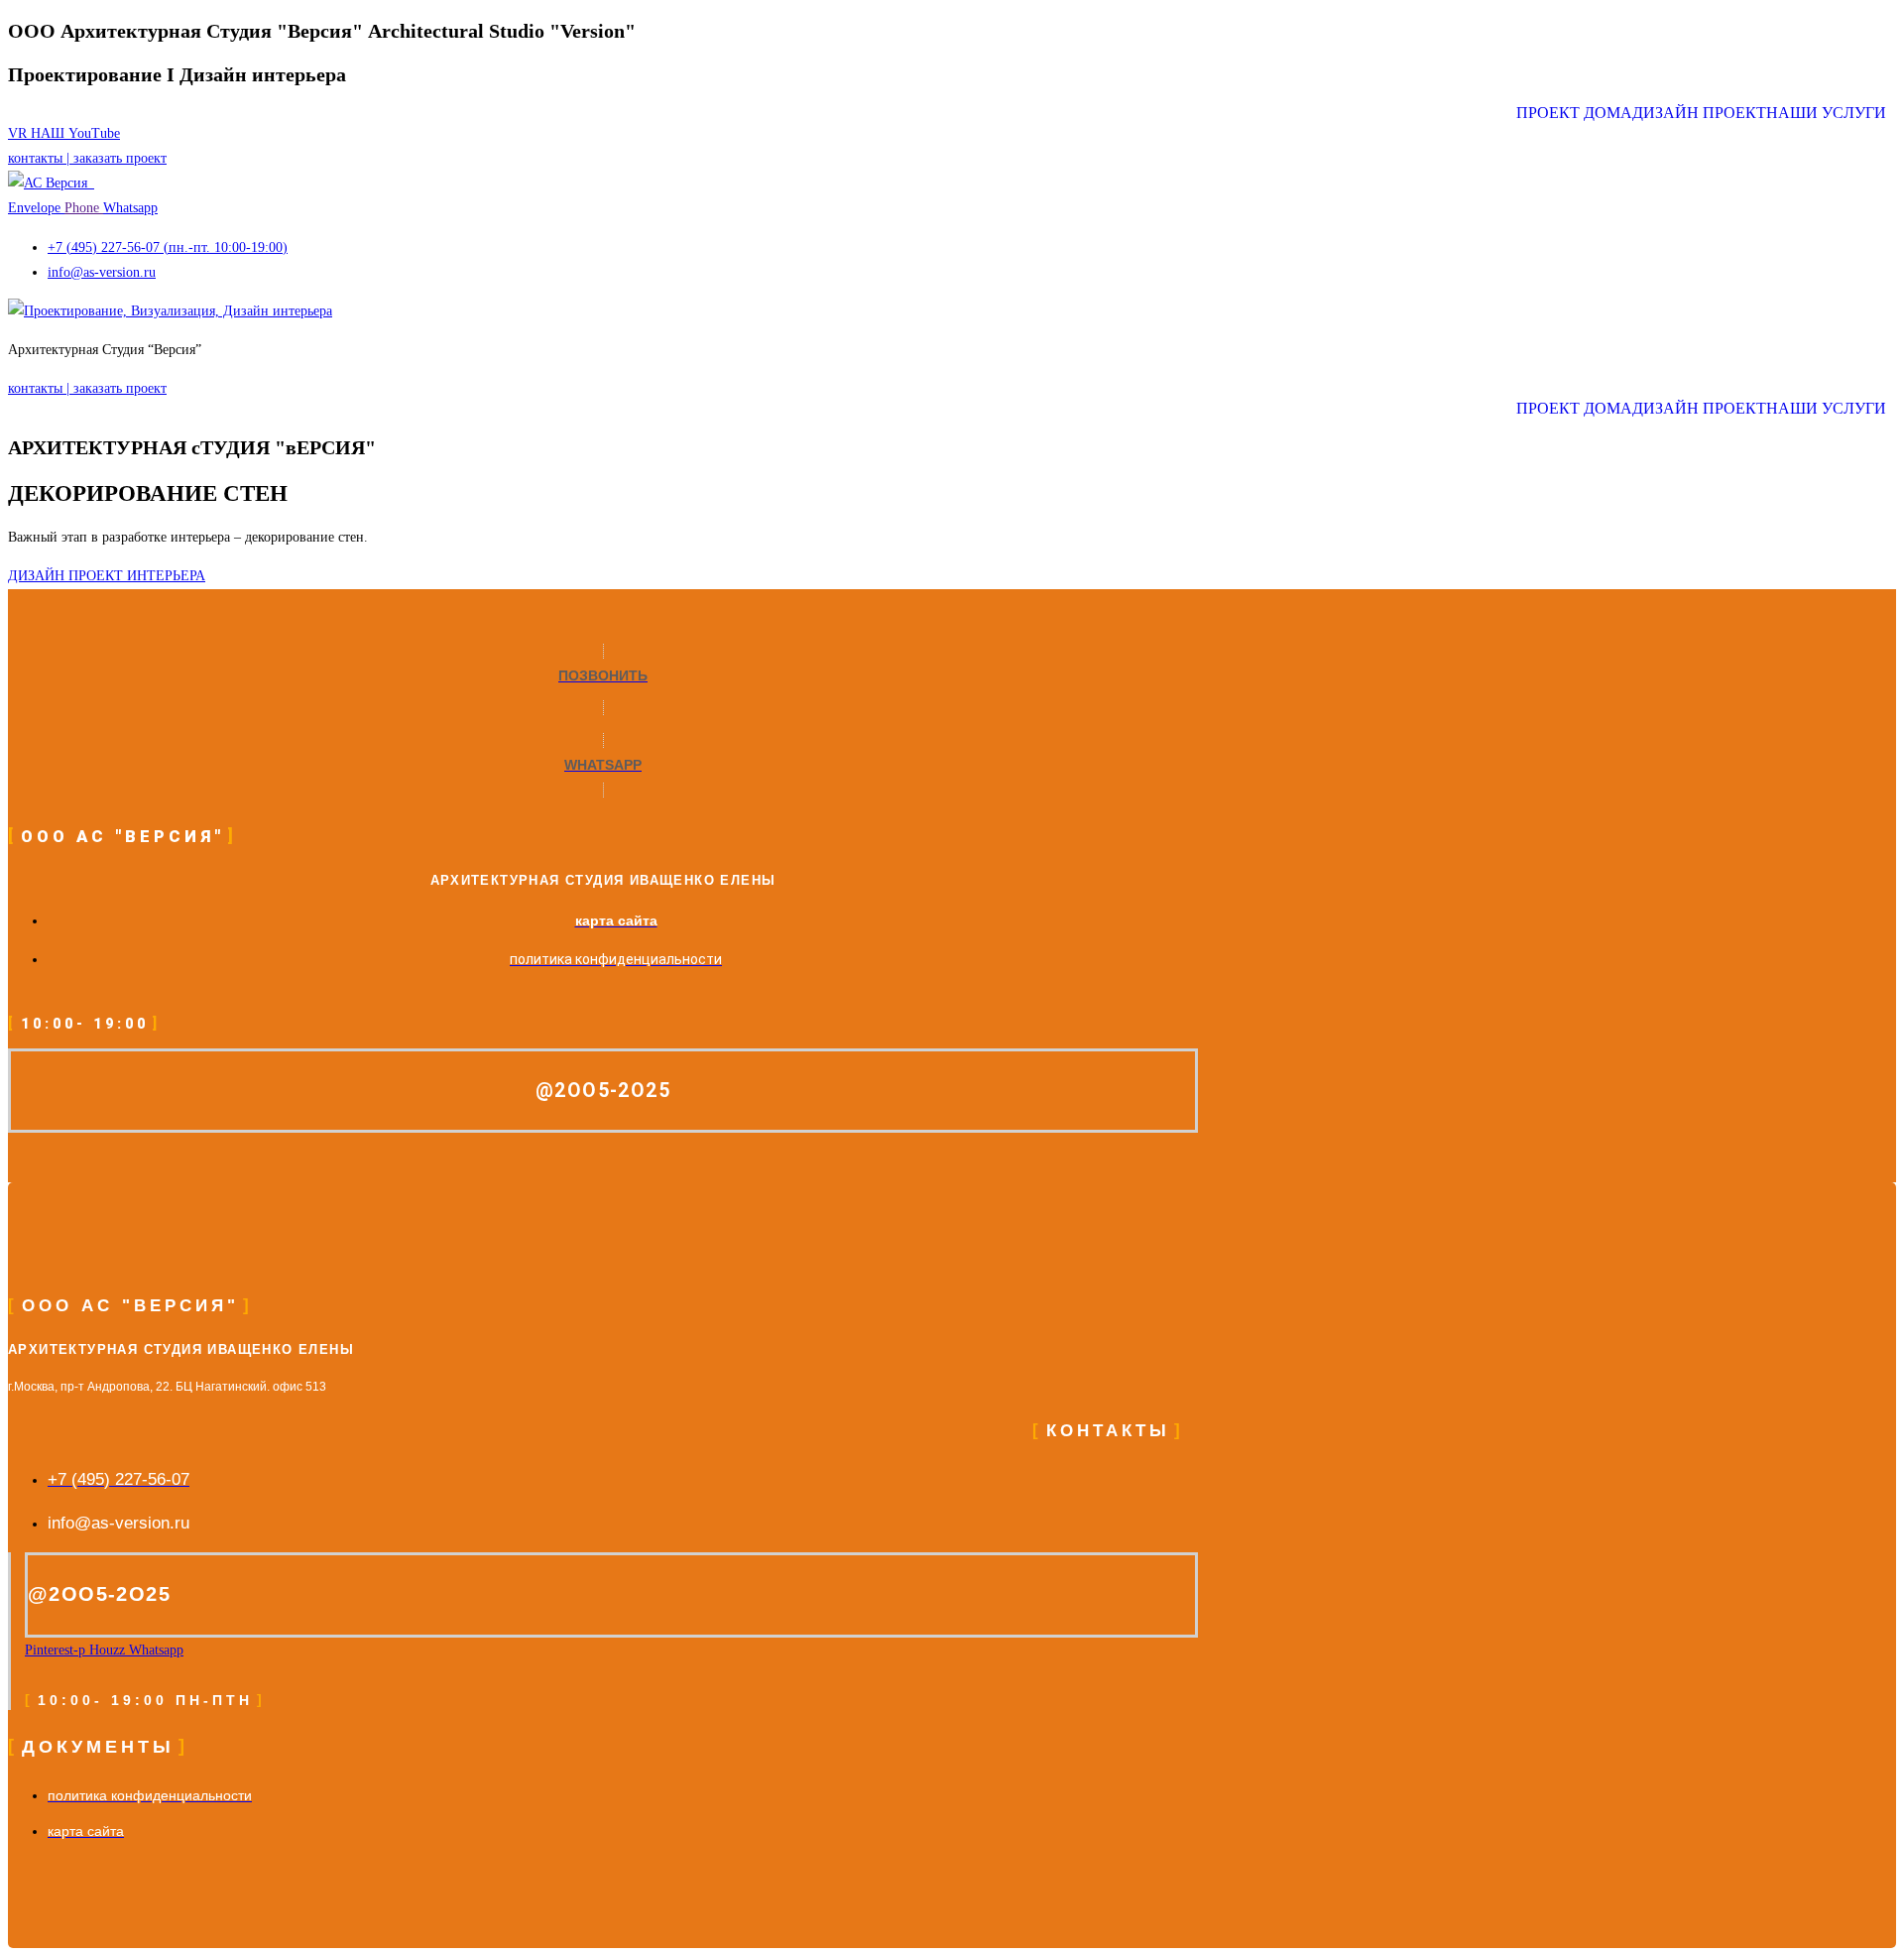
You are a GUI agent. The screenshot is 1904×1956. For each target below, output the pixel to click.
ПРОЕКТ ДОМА (1574, 113)
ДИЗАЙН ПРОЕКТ (1699, 113)
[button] (1831, 113)
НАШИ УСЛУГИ (1826, 113)
